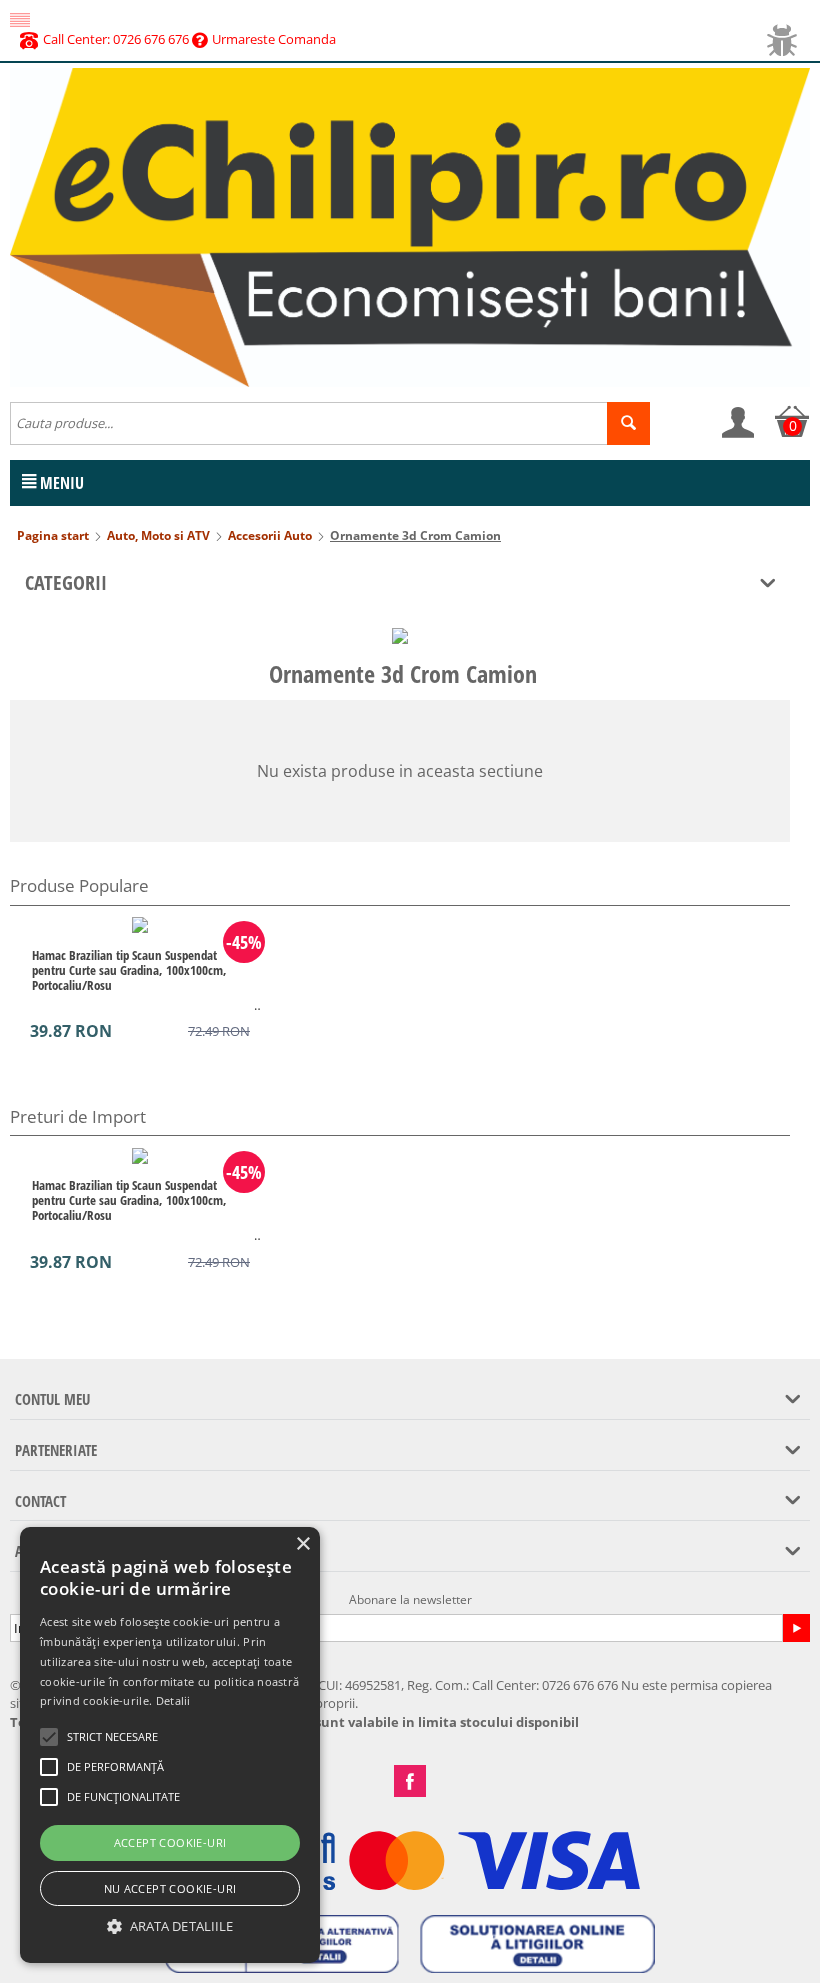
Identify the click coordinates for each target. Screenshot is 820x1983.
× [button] (302, 1544)
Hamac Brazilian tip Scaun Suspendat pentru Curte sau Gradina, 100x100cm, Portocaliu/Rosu (129, 970)
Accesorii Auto (270, 535)
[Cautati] (628, 424)
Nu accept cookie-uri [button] (170, 1888)
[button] (170, 1926)
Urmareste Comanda (274, 39)
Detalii (173, 1700)
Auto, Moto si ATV (158, 535)
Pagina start (53, 535)
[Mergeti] (796, 1628)
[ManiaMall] (410, 226)
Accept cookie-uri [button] (170, 1842)
